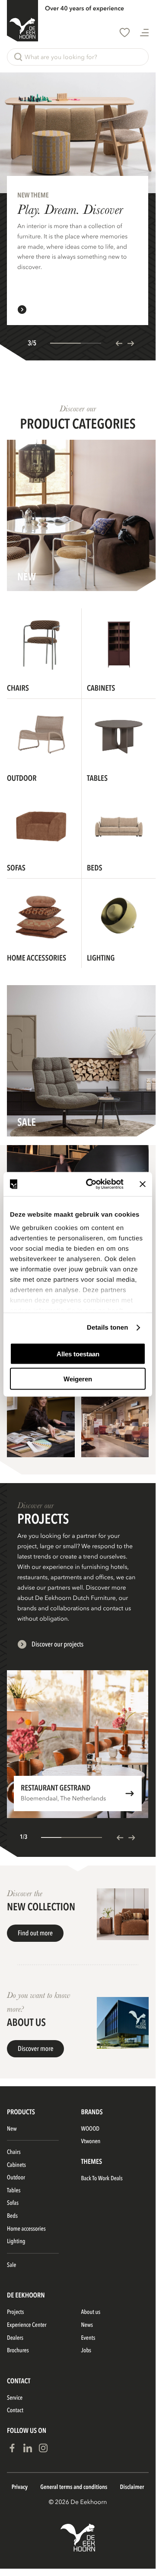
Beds (12, 2216)
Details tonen (107, 1328)
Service (15, 2398)
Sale (11, 2265)
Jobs (86, 2351)
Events (88, 2338)
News (87, 2325)
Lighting (16, 2242)
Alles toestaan (78, 1354)
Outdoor (16, 2178)
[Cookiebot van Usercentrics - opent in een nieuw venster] (91, 1184)
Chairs (14, 2152)
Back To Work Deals (102, 2179)
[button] (78, 57)
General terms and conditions (74, 2487)
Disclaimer (132, 2487)
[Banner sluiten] (143, 1184)
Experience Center (27, 2325)
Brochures (18, 2351)
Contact (15, 2411)
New (12, 2129)
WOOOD (90, 2129)
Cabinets (16, 2165)
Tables (14, 2191)
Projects (15, 2312)
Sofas (13, 2203)
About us (91, 2312)
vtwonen (91, 2142)
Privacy (20, 2487)
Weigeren (78, 1379)
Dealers (15, 2338)
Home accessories (26, 2229)
